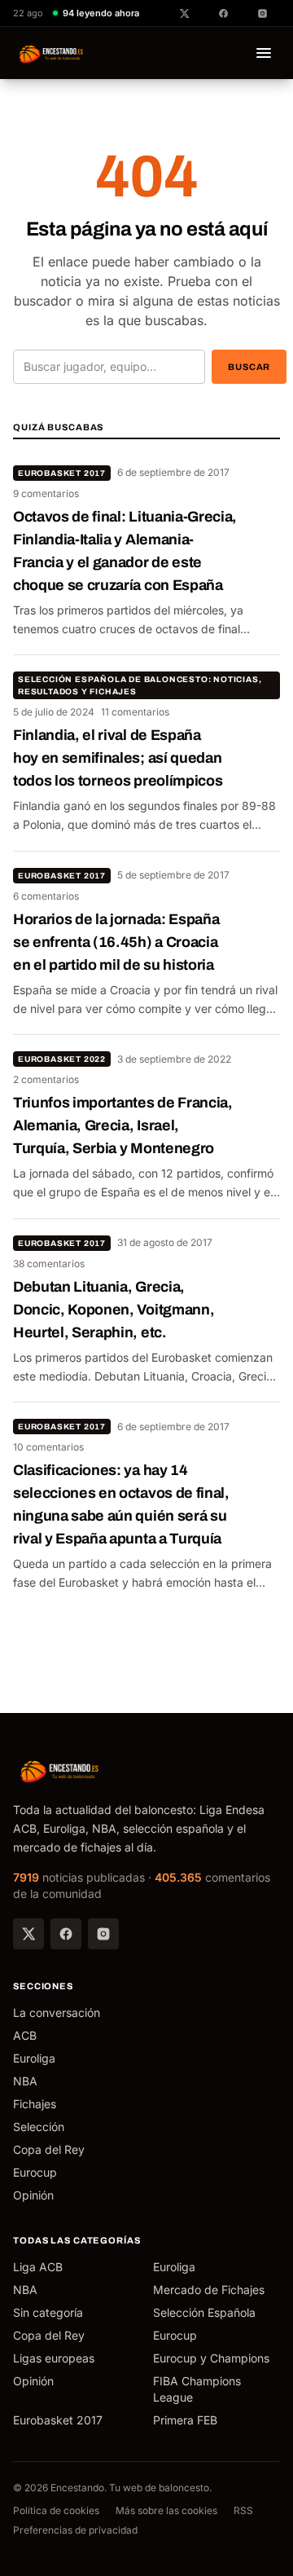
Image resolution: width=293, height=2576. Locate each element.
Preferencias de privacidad (75, 2530)
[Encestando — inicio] (52, 53)
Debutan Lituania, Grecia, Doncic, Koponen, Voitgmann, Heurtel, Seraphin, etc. (114, 1310)
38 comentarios (49, 1264)
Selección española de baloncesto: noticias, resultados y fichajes (140, 685)
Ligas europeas (54, 2358)
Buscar (249, 367)
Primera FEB (185, 2420)
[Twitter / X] (28, 1934)
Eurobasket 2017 (62, 473)
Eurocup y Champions (211, 2358)
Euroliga (34, 2058)
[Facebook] (66, 1934)
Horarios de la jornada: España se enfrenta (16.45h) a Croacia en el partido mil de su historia (116, 942)
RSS (243, 2510)
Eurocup (35, 2172)
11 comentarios (135, 712)
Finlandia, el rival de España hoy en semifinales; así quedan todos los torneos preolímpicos (118, 758)
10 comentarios (48, 1447)
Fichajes (35, 2104)
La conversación (57, 2012)
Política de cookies (56, 2510)
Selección (39, 2127)
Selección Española (204, 2312)
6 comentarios (46, 896)
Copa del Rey (49, 2149)
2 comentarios (46, 1079)
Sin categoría (48, 2312)
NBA (25, 2081)
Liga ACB (38, 2267)
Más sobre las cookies (166, 2510)
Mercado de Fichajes (209, 2290)
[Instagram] (103, 1934)
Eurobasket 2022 (62, 1059)
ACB (25, 2035)
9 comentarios (46, 493)
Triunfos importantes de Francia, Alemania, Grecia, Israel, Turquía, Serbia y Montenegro (123, 1125)
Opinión (33, 2195)
